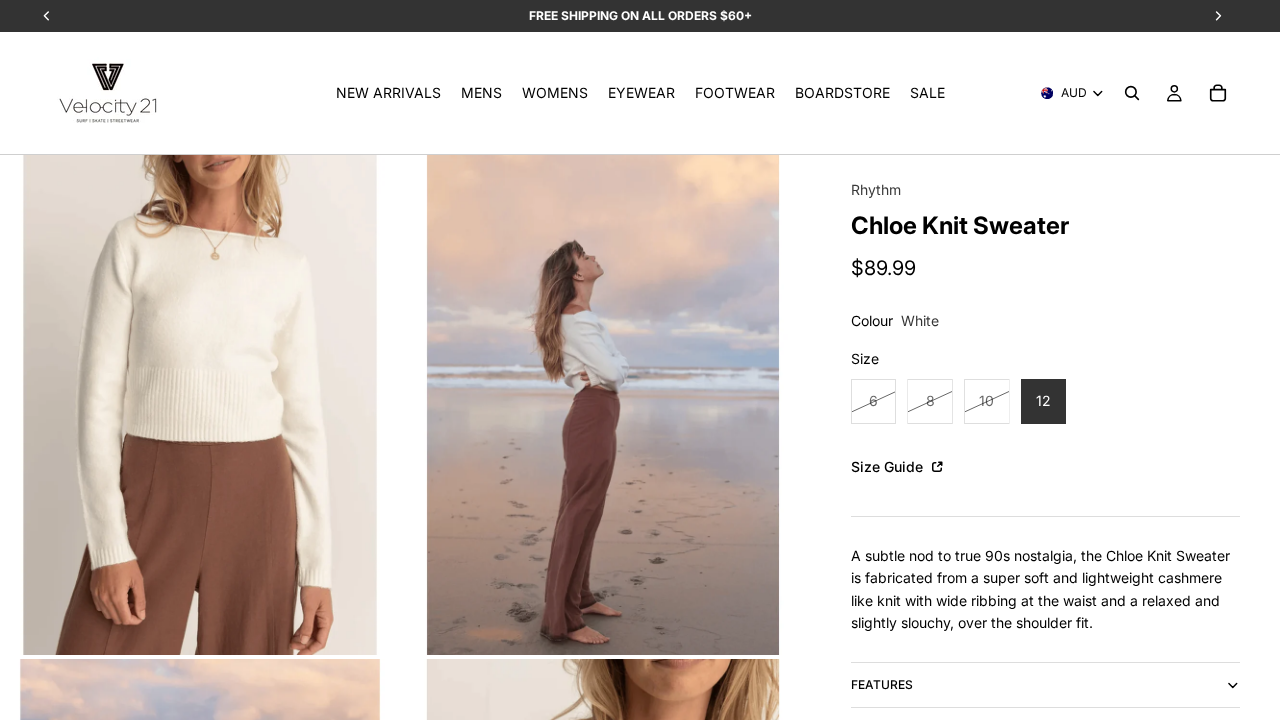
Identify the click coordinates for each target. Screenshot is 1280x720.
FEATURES (882, 684)
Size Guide (889, 466)
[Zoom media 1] (200, 405)
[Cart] (1218, 93)
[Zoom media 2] (603, 405)
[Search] (1132, 93)
